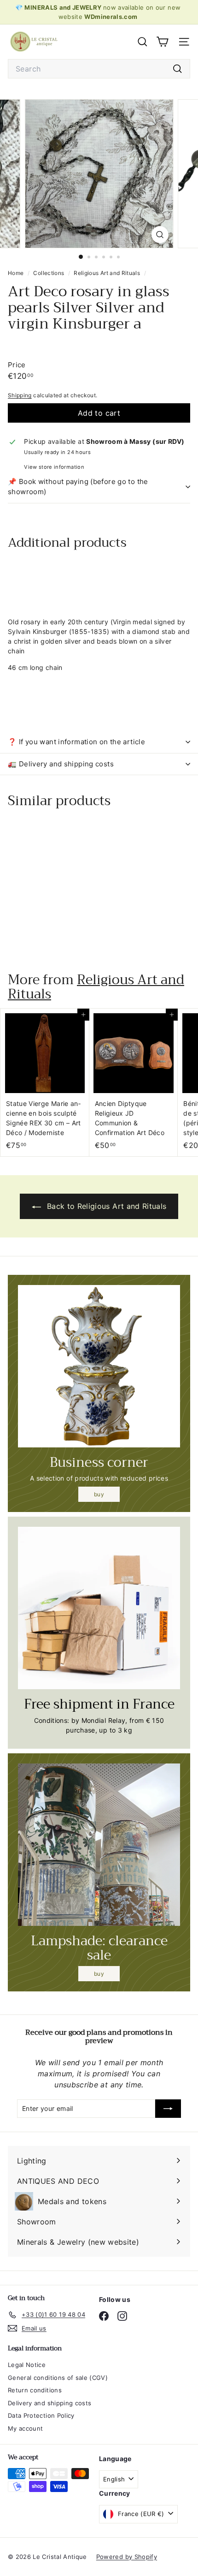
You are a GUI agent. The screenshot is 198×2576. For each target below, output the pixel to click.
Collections (49, 273)
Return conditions (35, 2390)
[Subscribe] (168, 2109)
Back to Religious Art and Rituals (106, 1206)
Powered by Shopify (127, 2557)
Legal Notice (27, 2365)
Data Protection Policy (41, 2415)
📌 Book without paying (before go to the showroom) (78, 487)
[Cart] (162, 42)
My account (26, 2428)
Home (17, 273)
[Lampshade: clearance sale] (99, 1845)
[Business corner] (99, 1366)
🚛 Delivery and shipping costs (61, 764)
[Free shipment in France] (99, 1608)
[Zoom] (160, 235)
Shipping (20, 395)
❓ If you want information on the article (76, 742)
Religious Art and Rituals (107, 273)
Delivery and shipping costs (49, 2403)
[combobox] (99, 69)
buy (99, 1494)
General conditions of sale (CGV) (58, 2378)
